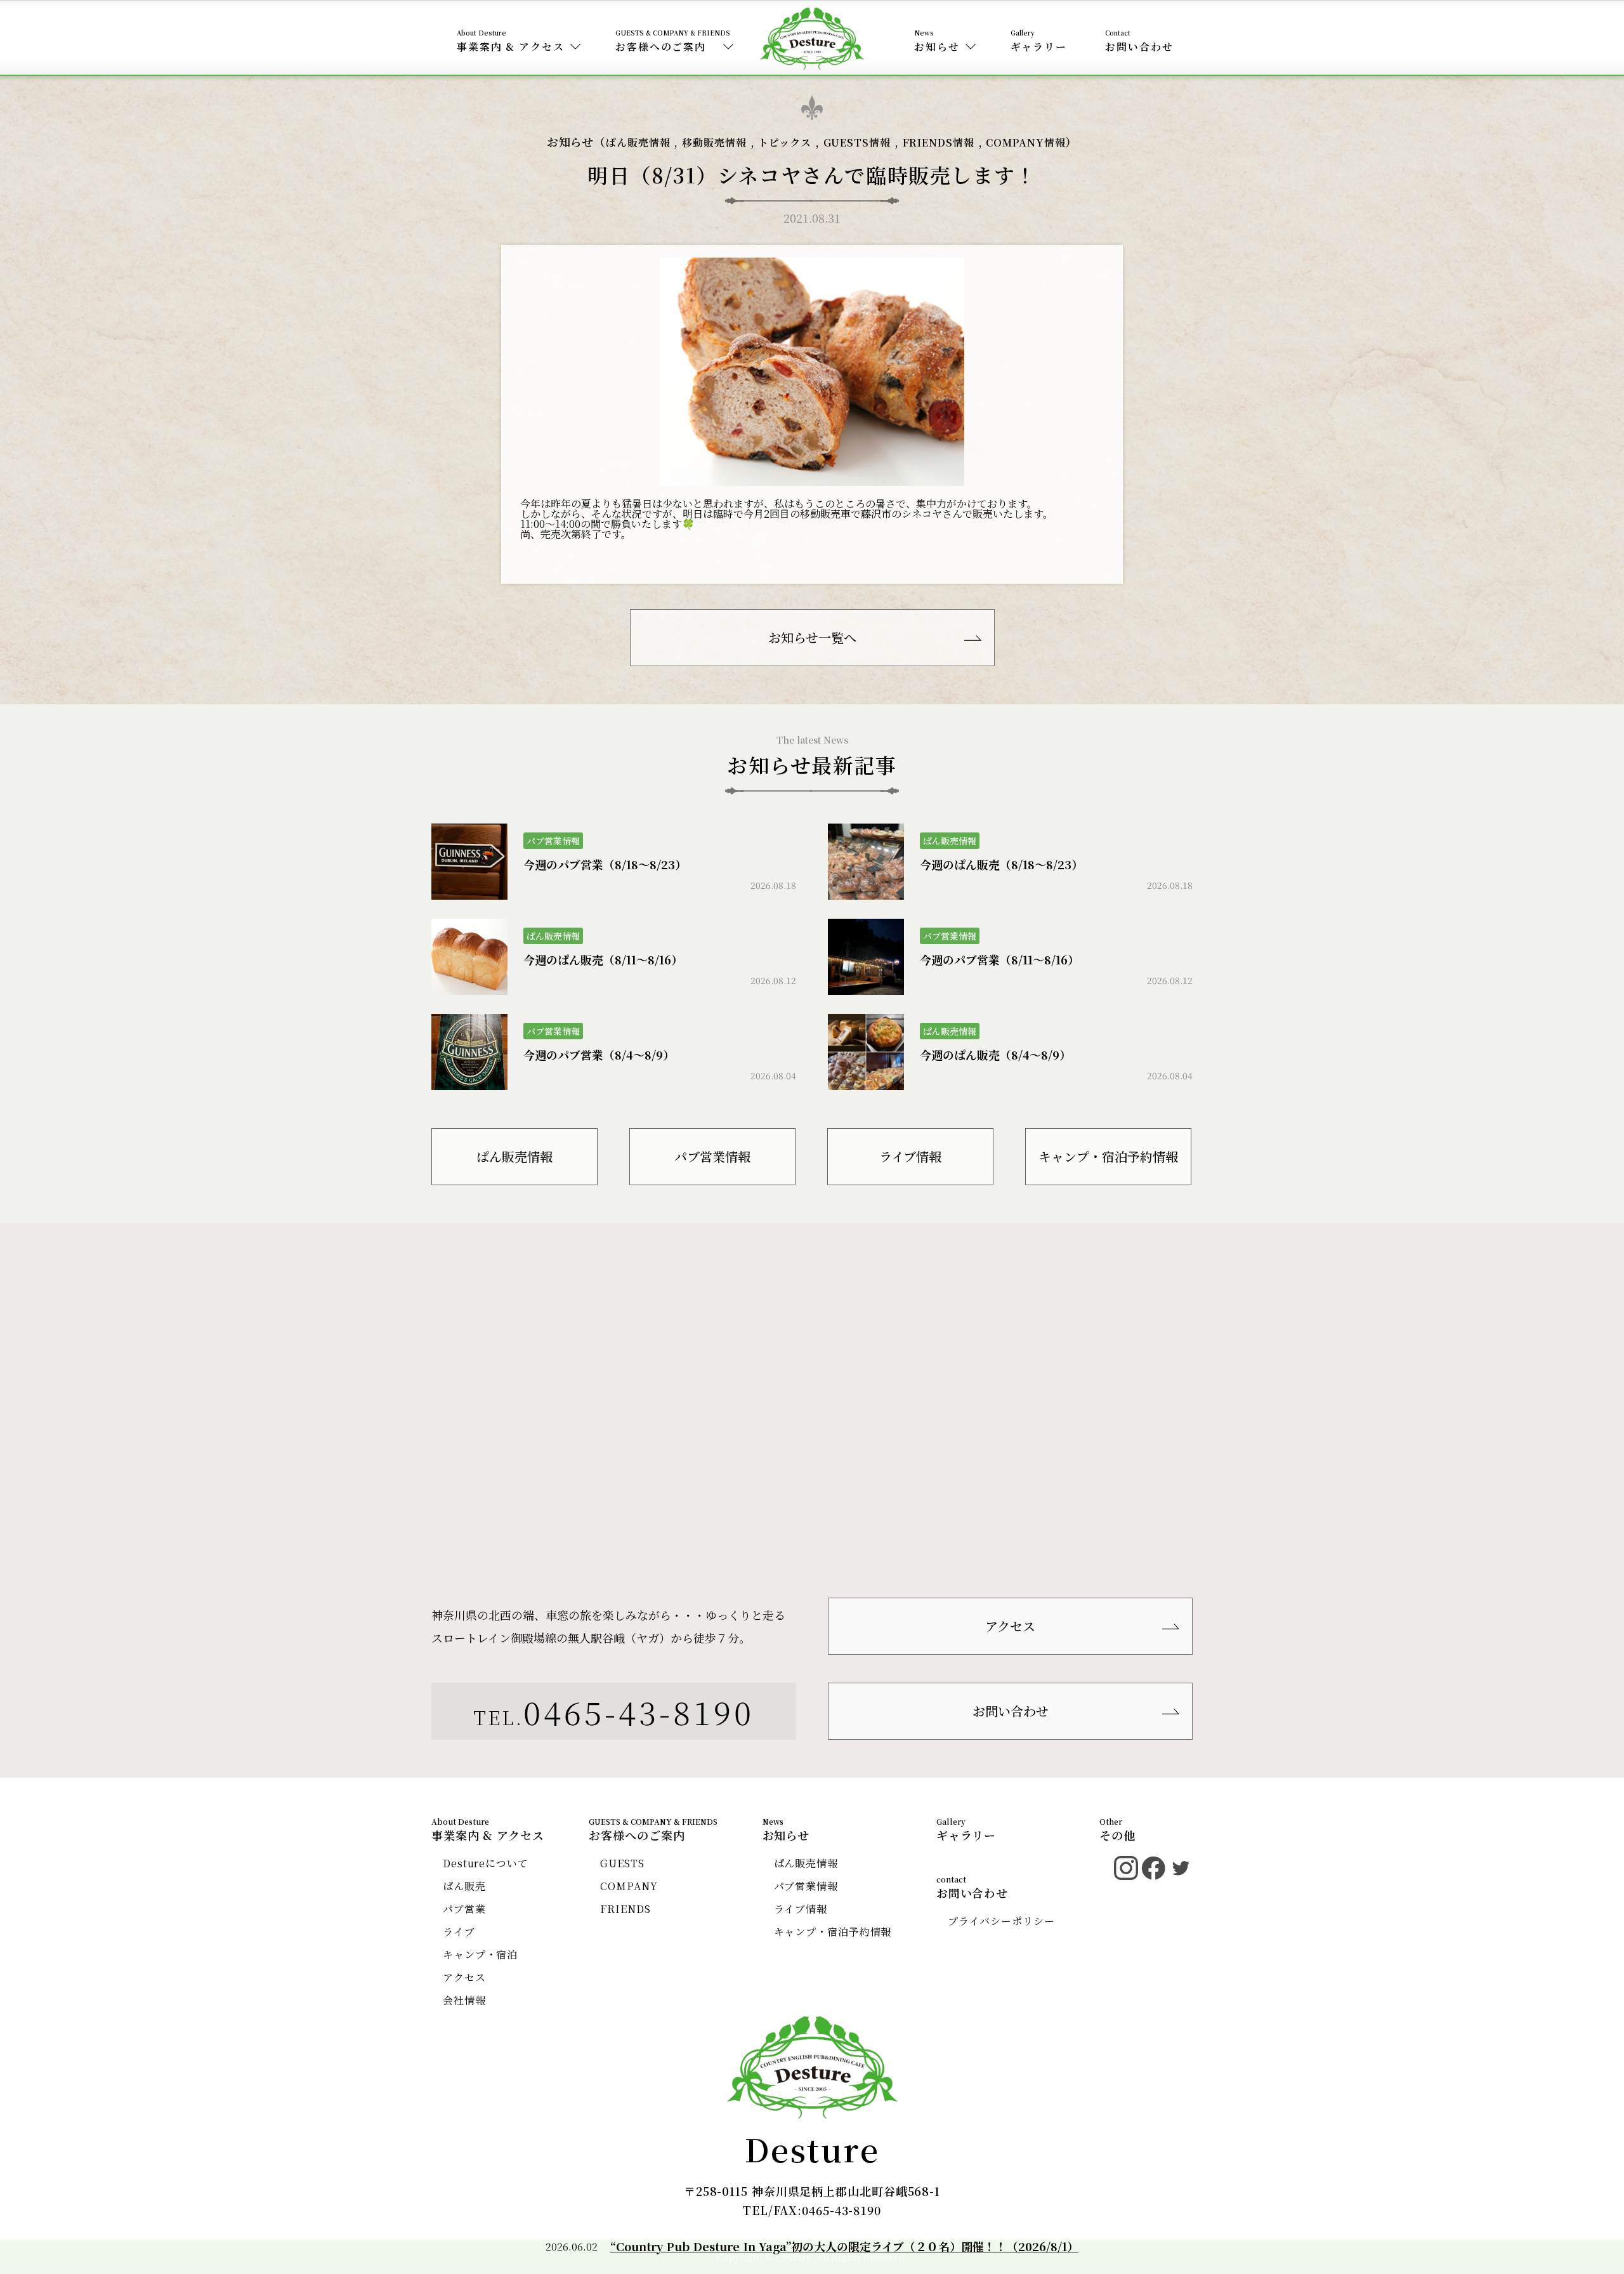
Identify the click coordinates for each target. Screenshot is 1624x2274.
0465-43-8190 (639, 1711)
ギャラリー (1039, 47)
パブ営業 (464, 1909)
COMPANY (629, 1886)
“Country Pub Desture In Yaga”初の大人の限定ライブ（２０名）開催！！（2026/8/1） (844, 2246)
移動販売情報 (714, 142)
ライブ (459, 1932)
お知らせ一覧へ (812, 637)
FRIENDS (625, 1909)
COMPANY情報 (1025, 142)
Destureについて (486, 1863)
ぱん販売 (464, 1886)
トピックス (785, 142)
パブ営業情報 (712, 1156)
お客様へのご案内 (661, 47)
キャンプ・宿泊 (480, 1955)
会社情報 (464, 2000)
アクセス (1010, 1626)
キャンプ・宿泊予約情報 (1108, 1156)
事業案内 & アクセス (511, 47)
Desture (812, 2148)
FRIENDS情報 (939, 142)
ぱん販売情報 (638, 142)
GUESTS (622, 1863)
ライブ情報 (910, 1156)
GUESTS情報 (857, 142)
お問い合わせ (1139, 47)
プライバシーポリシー (1001, 1921)
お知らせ (937, 47)
